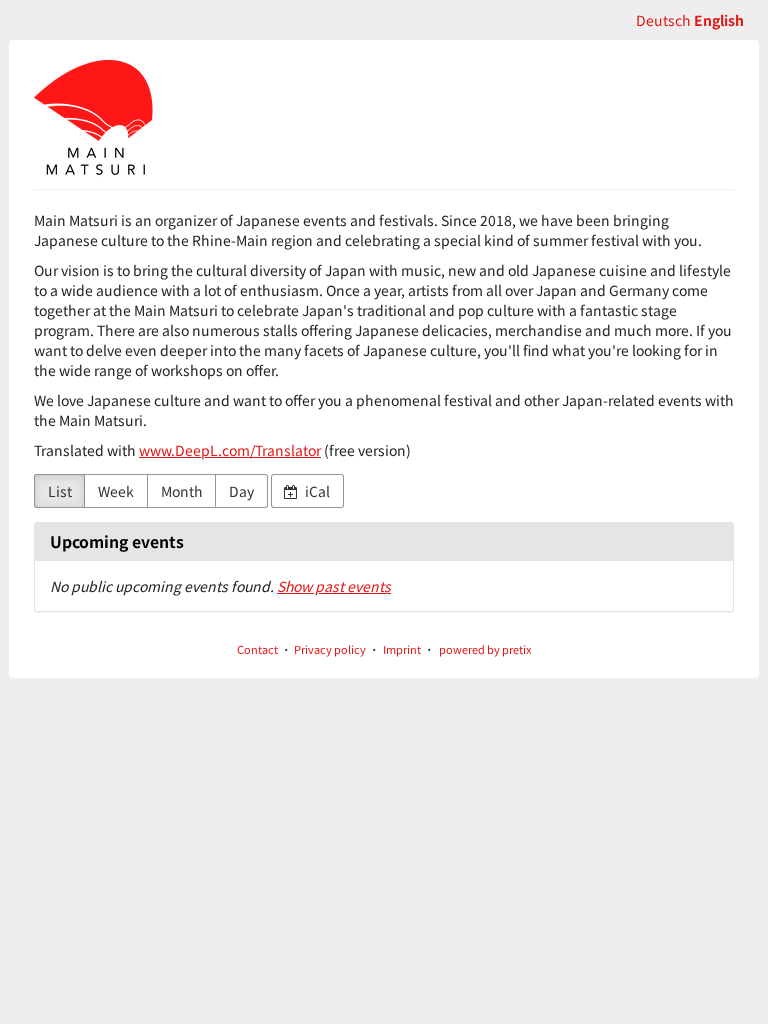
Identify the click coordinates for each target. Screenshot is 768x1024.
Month (182, 491)
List (60, 491)
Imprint (402, 649)
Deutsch (663, 20)
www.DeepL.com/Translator (230, 450)
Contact (257, 649)
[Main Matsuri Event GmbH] (93, 120)
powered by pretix (485, 649)
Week (116, 491)
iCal (316, 491)
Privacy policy (330, 649)
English (719, 20)
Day (241, 491)
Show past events (334, 586)
